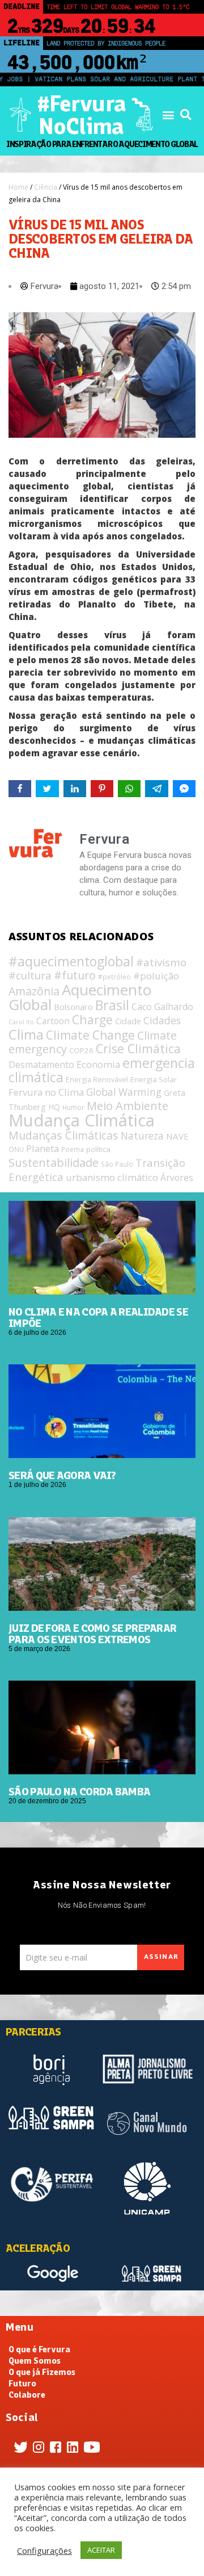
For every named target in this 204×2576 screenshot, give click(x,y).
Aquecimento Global (80, 997)
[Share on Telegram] (156, 789)
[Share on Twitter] (47, 789)
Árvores (177, 1178)
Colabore (27, 2395)
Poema (73, 1149)
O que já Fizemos (42, 2372)
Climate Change (90, 1035)
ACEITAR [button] (101, 2550)
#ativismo (161, 962)
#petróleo (114, 977)
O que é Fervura (39, 2349)
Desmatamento (41, 1065)
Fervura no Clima (46, 1092)
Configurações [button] (44, 2550)
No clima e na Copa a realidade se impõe (98, 1317)
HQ (54, 1107)
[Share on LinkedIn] (75, 789)
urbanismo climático (112, 1177)
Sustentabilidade (54, 1162)
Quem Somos (35, 2361)
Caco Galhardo (162, 1007)
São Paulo (117, 1164)
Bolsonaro (73, 1007)
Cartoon (53, 1021)
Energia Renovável (97, 1080)
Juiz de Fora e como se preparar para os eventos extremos (92, 1633)
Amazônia (34, 991)
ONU (16, 1149)
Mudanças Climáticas (63, 1135)
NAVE (177, 1136)
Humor (73, 1107)
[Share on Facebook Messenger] (184, 789)
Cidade (128, 1021)
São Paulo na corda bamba (79, 1791)
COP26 (81, 1050)
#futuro (75, 975)
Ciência (46, 187)
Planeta (42, 1148)
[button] (168, 115)
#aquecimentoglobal (71, 962)
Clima (26, 1034)
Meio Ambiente (127, 1105)
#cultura (30, 975)
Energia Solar (154, 1079)
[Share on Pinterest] (102, 789)
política (98, 1149)
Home (18, 187)
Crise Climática (138, 1048)
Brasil (112, 1005)
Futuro (22, 2384)
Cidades (162, 1020)
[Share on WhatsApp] (129, 789)
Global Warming (124, 1092)
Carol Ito (21, 1022)
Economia (98, 1064)
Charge (92, 1019)
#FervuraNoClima (81, 115)
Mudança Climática (82, 1120)
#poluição (156, 976)
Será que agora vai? (62, 1475)
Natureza (142, 1136)
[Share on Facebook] (20, 789)
